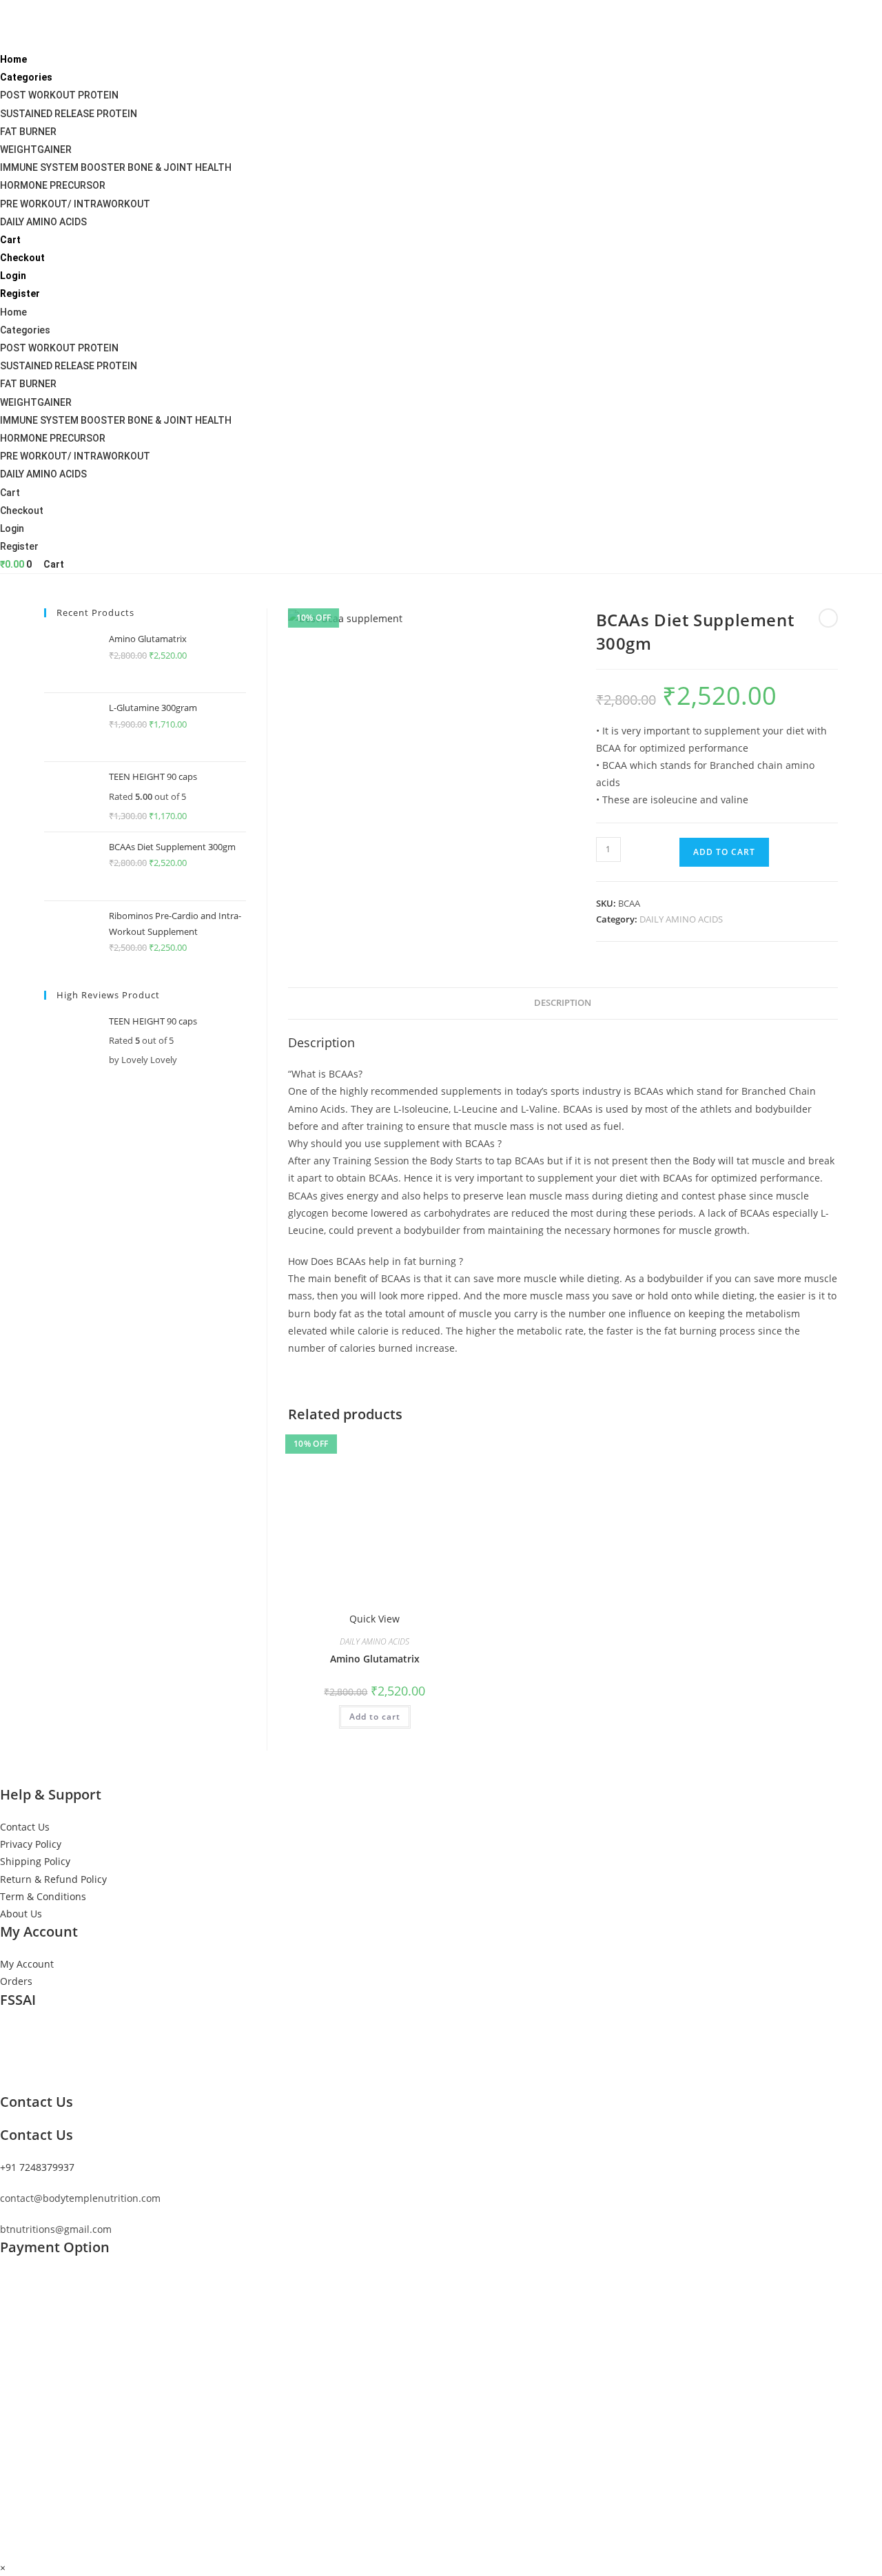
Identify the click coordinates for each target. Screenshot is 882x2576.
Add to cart (724, 852)
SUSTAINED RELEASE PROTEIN (69, 114)
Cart (10, 240)
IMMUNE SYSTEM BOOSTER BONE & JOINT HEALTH (116, 167)
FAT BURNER (28, 132)
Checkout (22, 258)
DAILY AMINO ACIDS (43, 222)
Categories (26, 77)
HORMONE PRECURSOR (53, 185)
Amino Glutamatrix (375, 1659)
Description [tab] (563, 1003)
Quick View (375, 1619)
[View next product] (828, 618)
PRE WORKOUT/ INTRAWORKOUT (75, 204)
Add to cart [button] (375, 1717)
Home (13, 59)
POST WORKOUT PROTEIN (59, 95)
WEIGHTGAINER (36, 150)
